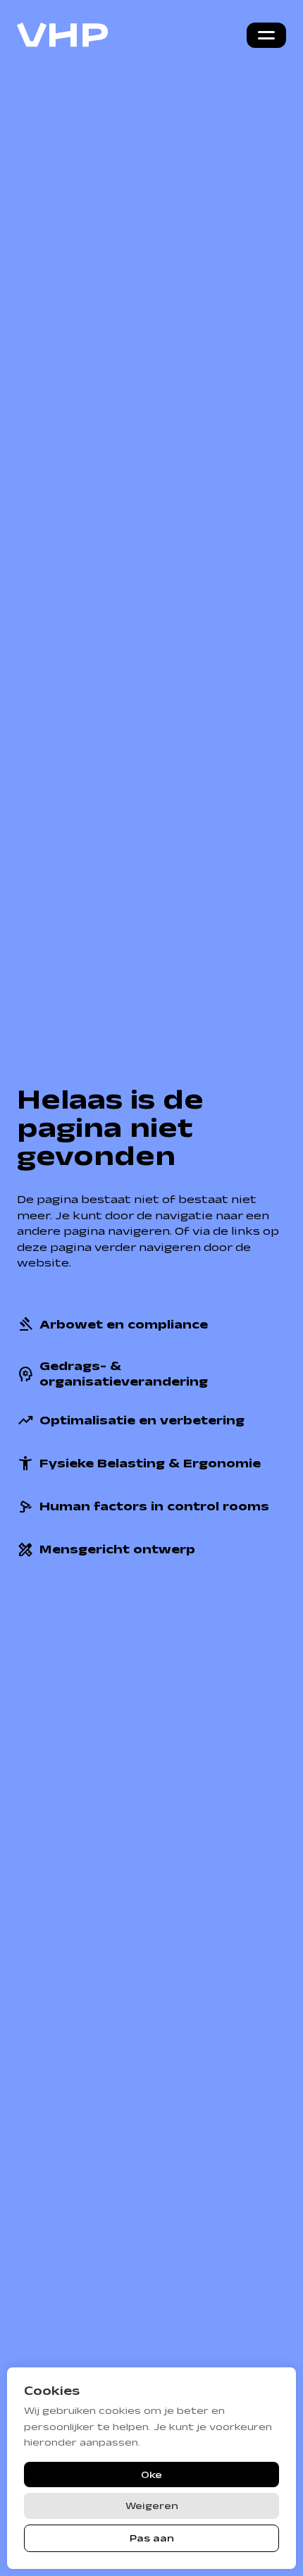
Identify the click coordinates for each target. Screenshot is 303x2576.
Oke (151, 2475)
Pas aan (152, 2538)
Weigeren (152, 2506)
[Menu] (266, 35)
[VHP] (63, 35)
